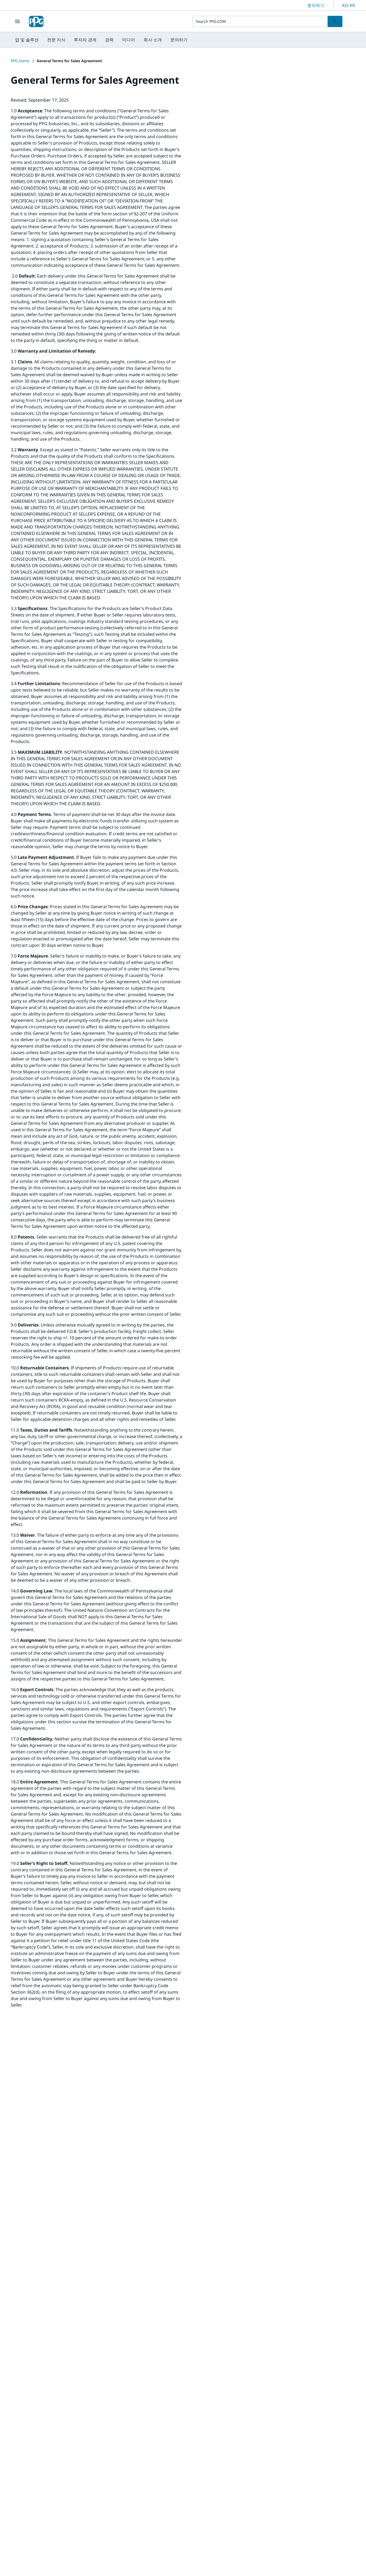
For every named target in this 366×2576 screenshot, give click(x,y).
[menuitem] (27, 40)
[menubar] (101, 40)
